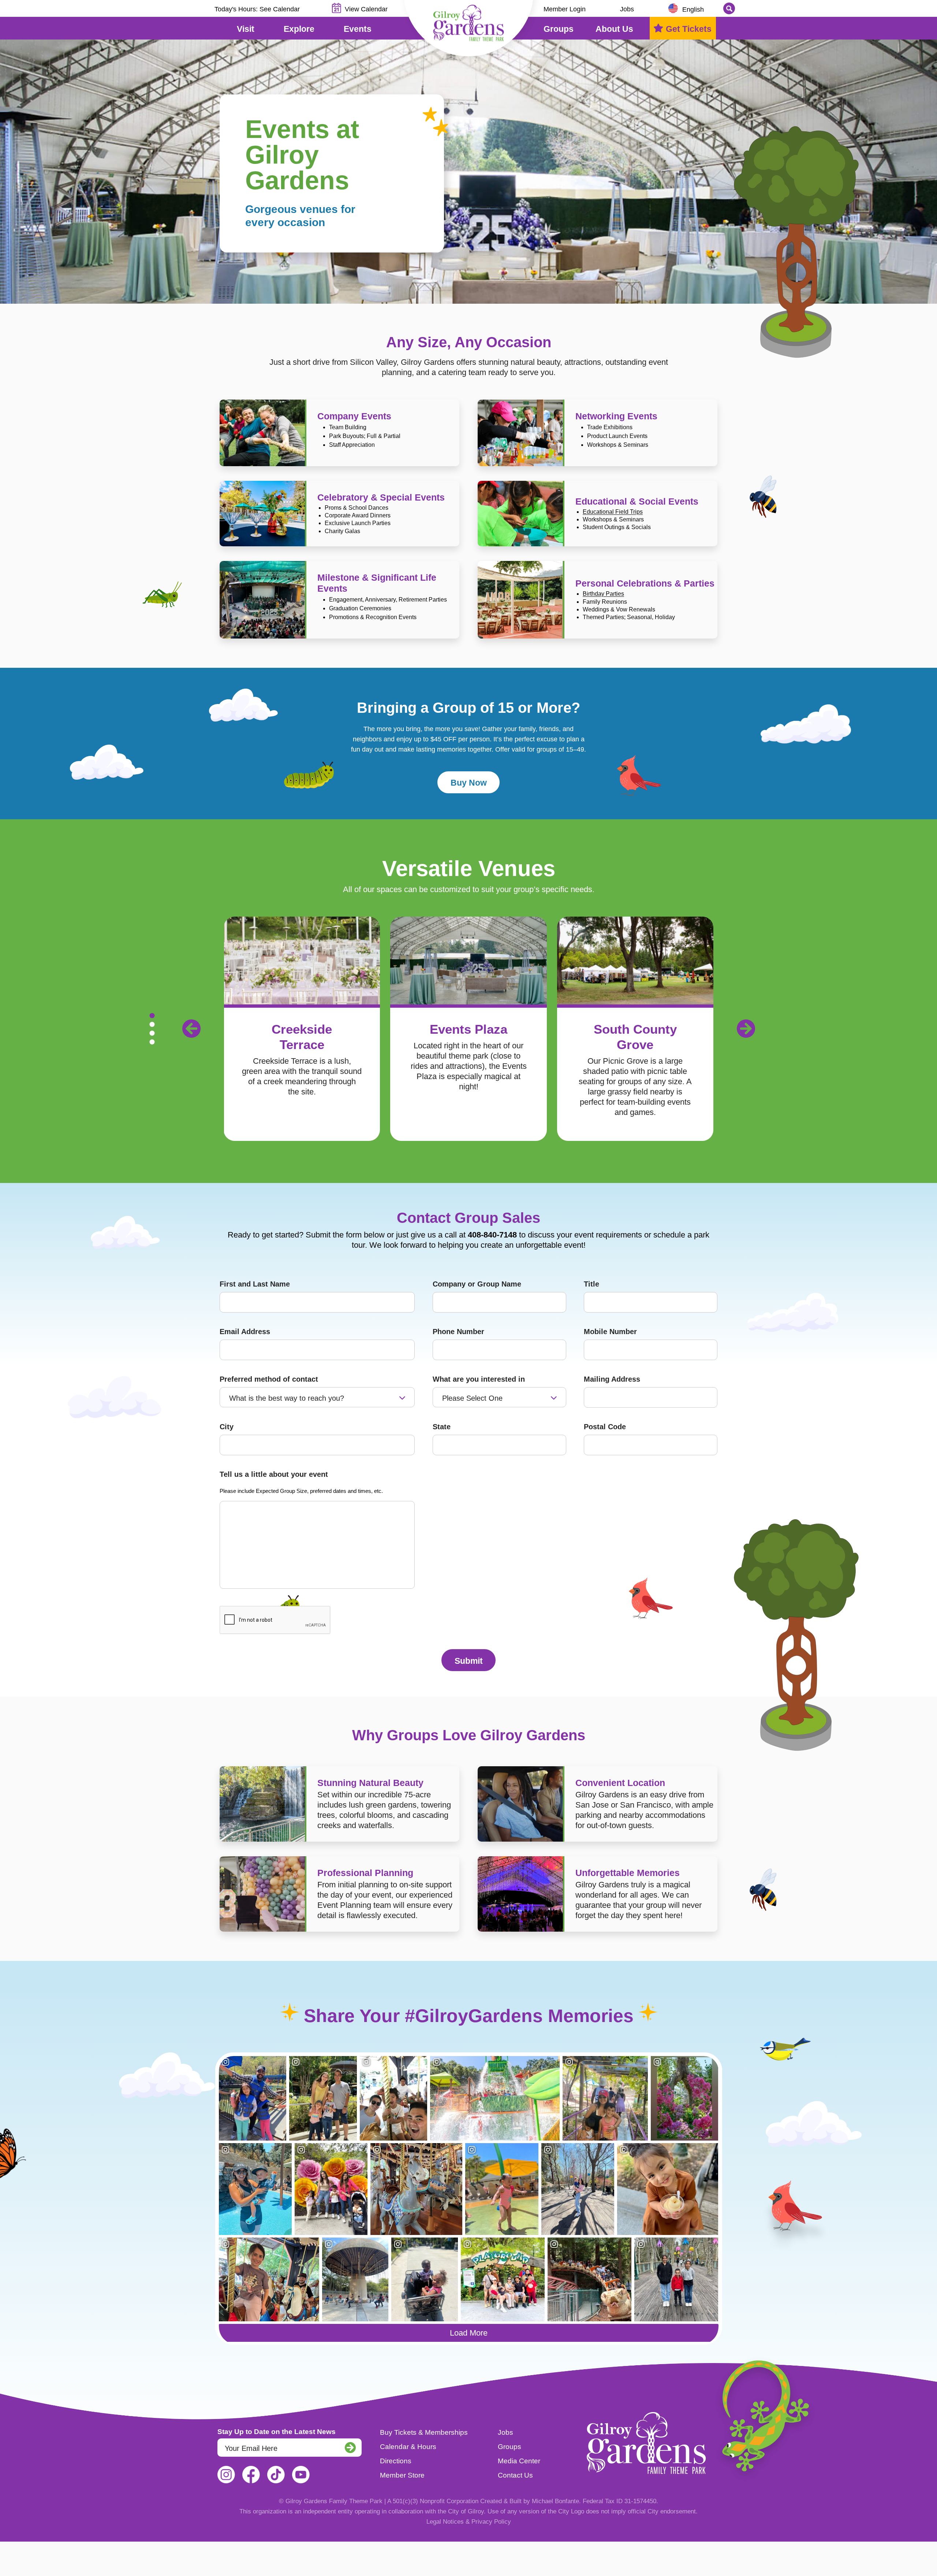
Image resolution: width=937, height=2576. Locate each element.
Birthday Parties (603, 594)
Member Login (565, 9)
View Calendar (366, 9)
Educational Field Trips (613, 512)
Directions (396, 2461)
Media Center (519, 2461)
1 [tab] (152, 1015)
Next (746, 1029)
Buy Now (469, 783)
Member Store (402, 2475)
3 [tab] (152, 1033)
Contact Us (515, 2475)
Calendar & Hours (408, 2447)
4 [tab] (152, 1042)
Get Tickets (689, 29)
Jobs (627, 9)
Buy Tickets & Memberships (424, 2432)
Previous (191, 1029)
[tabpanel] (474, 1029)
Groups (509, 2447)
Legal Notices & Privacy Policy (469, 2522)
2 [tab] (152, 1024)
